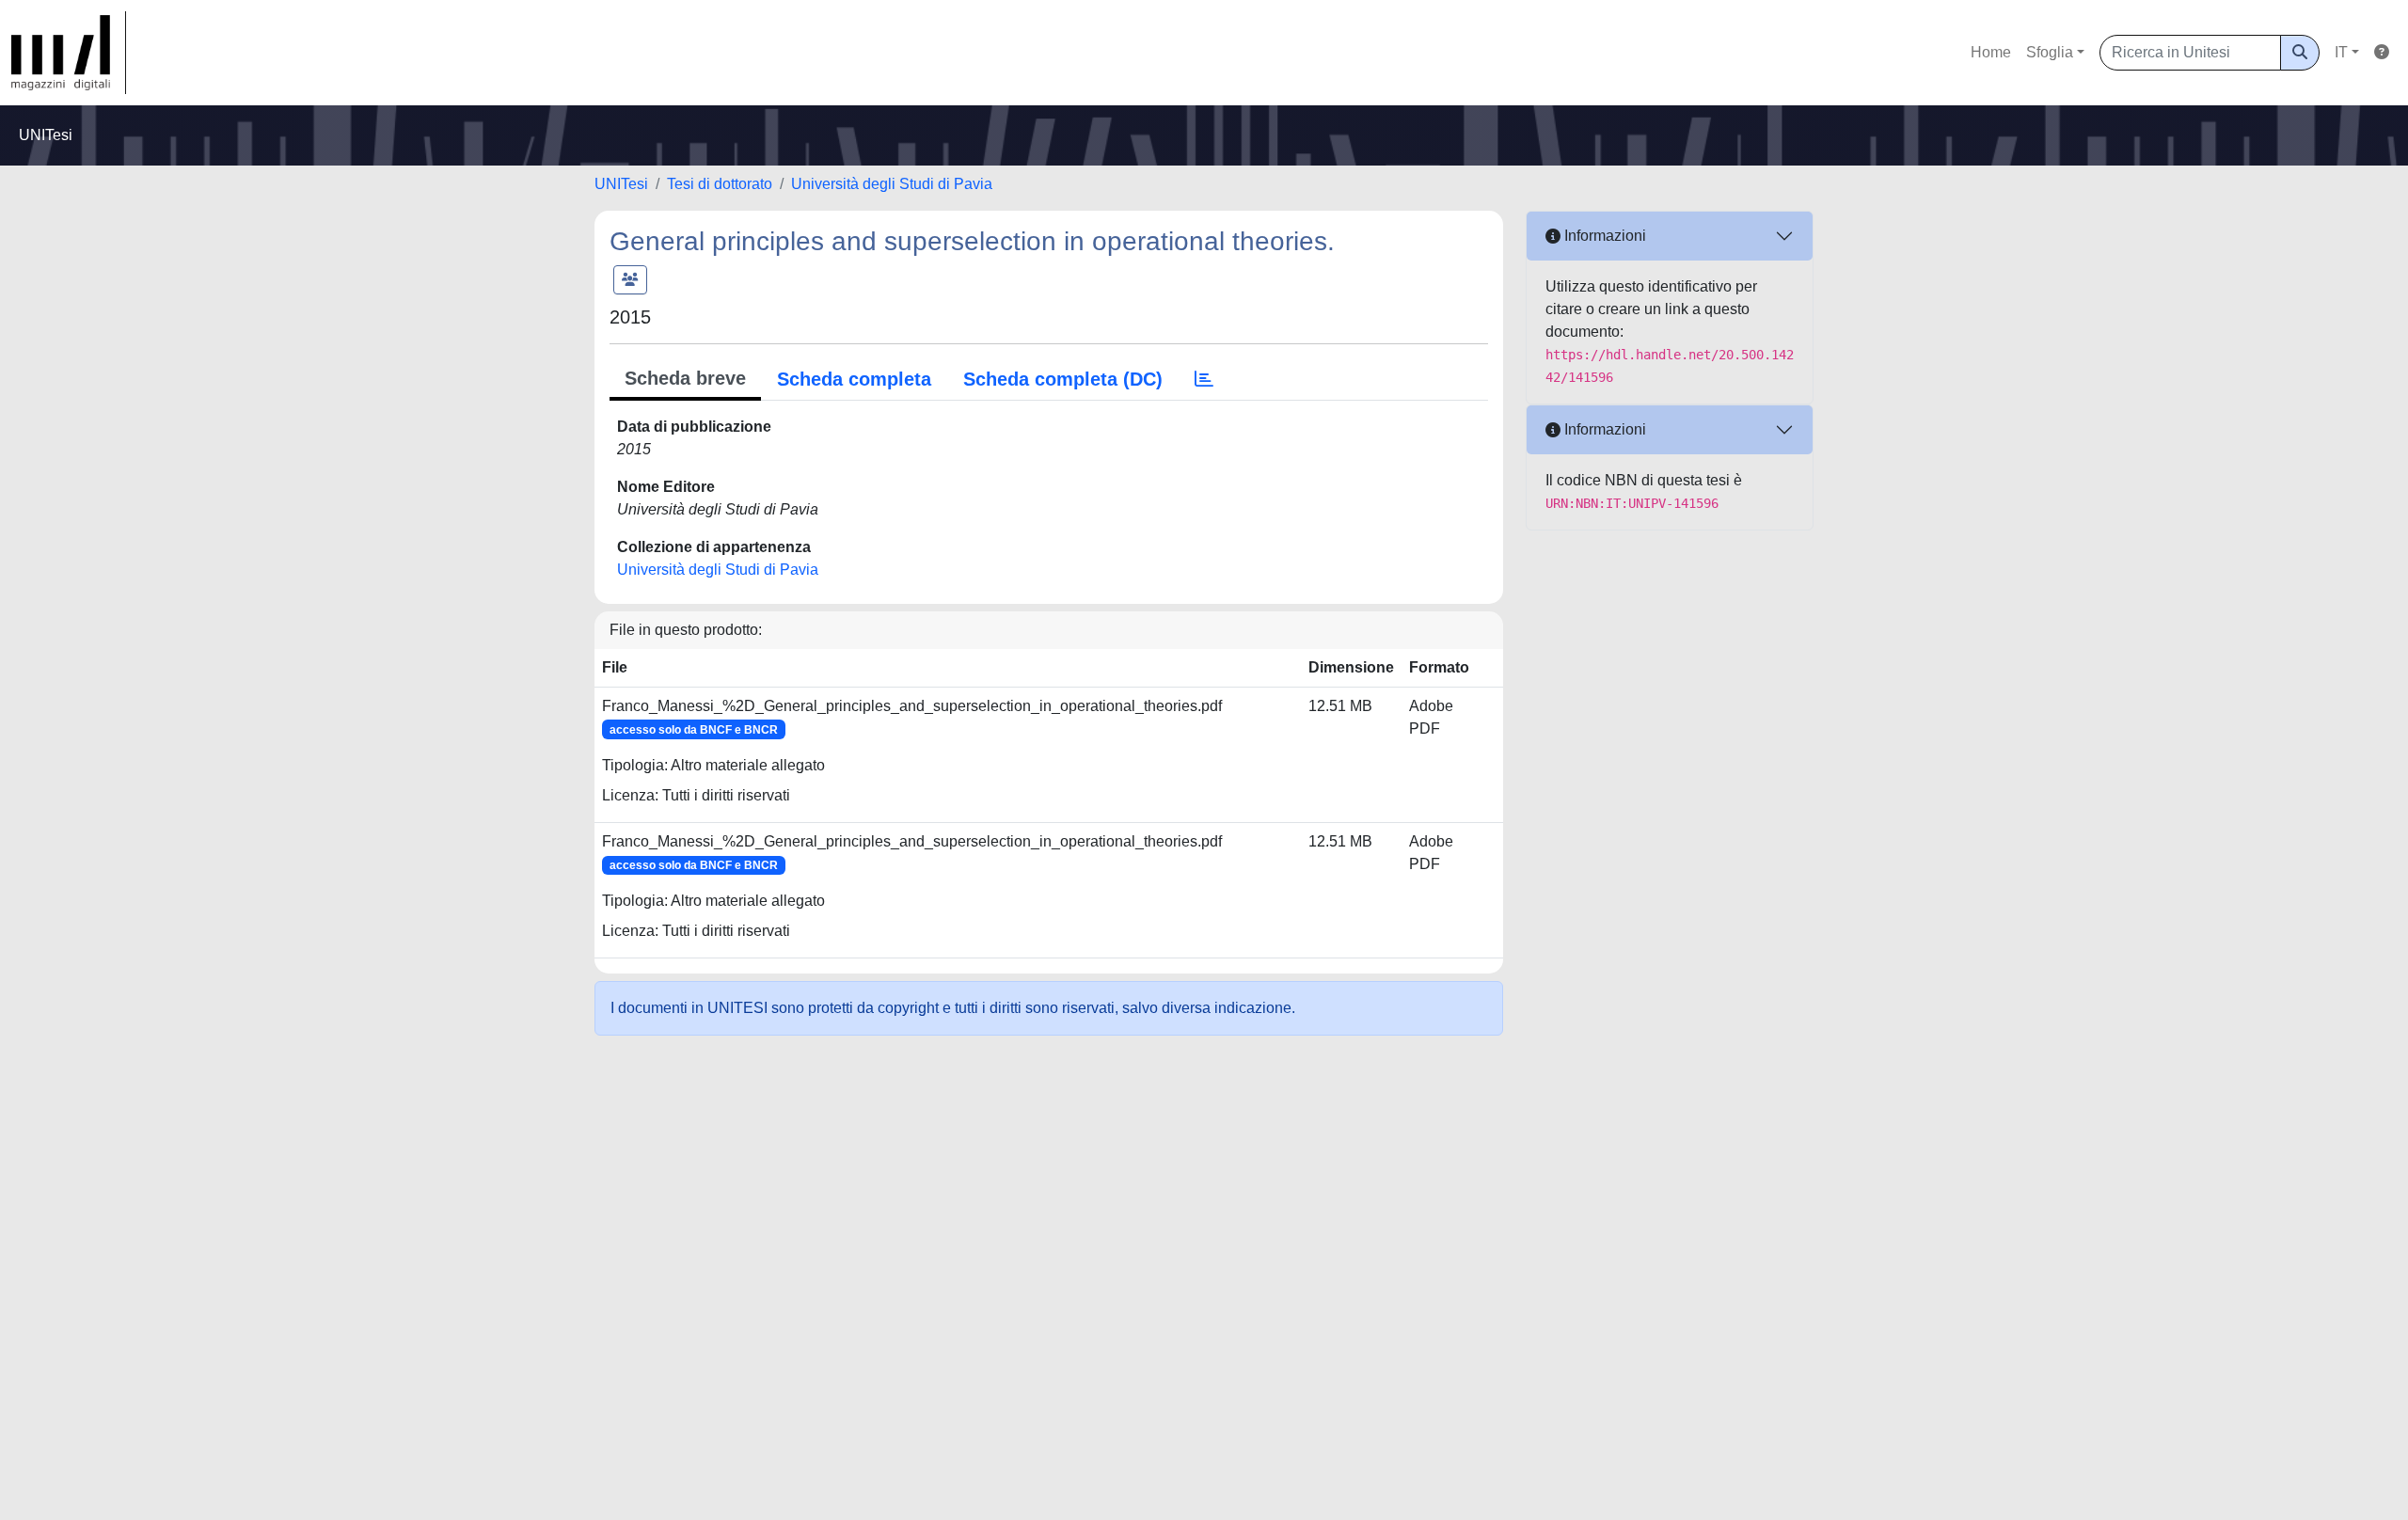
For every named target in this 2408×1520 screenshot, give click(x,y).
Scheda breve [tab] (685, 378)
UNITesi (621, 184)
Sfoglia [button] (2050, 52)
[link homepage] (69, 53)
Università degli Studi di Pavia (892, 184)
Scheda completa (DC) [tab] (1063, 379)
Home (1991, 52)
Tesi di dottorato (720, 184)
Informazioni (1603, 236)
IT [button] (2341, 52)
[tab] (1204, 379)
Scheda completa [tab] (854, 379)
